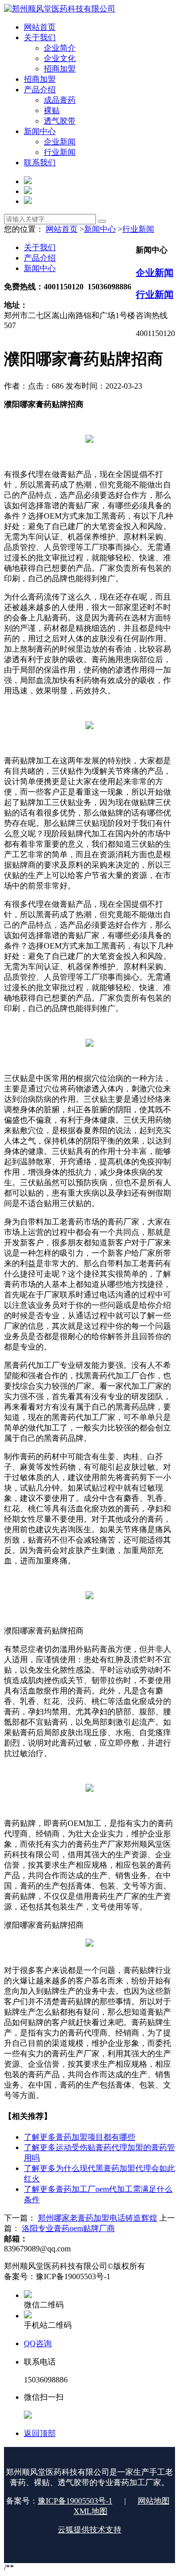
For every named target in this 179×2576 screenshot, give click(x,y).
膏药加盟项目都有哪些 (80, 2137)
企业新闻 (155, 273)
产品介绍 (40, 258)
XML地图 (90, 2511)
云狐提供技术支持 (89, 2530)
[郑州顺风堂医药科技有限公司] (60, 9)
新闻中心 (100, 229)
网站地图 (154, 2501)
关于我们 (40, 247)
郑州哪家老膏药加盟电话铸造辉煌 (97, 2218)
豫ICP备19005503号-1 (75, 2501)
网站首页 (62, 229)
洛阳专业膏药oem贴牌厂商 (68, 2228)
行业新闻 (138, 229)
